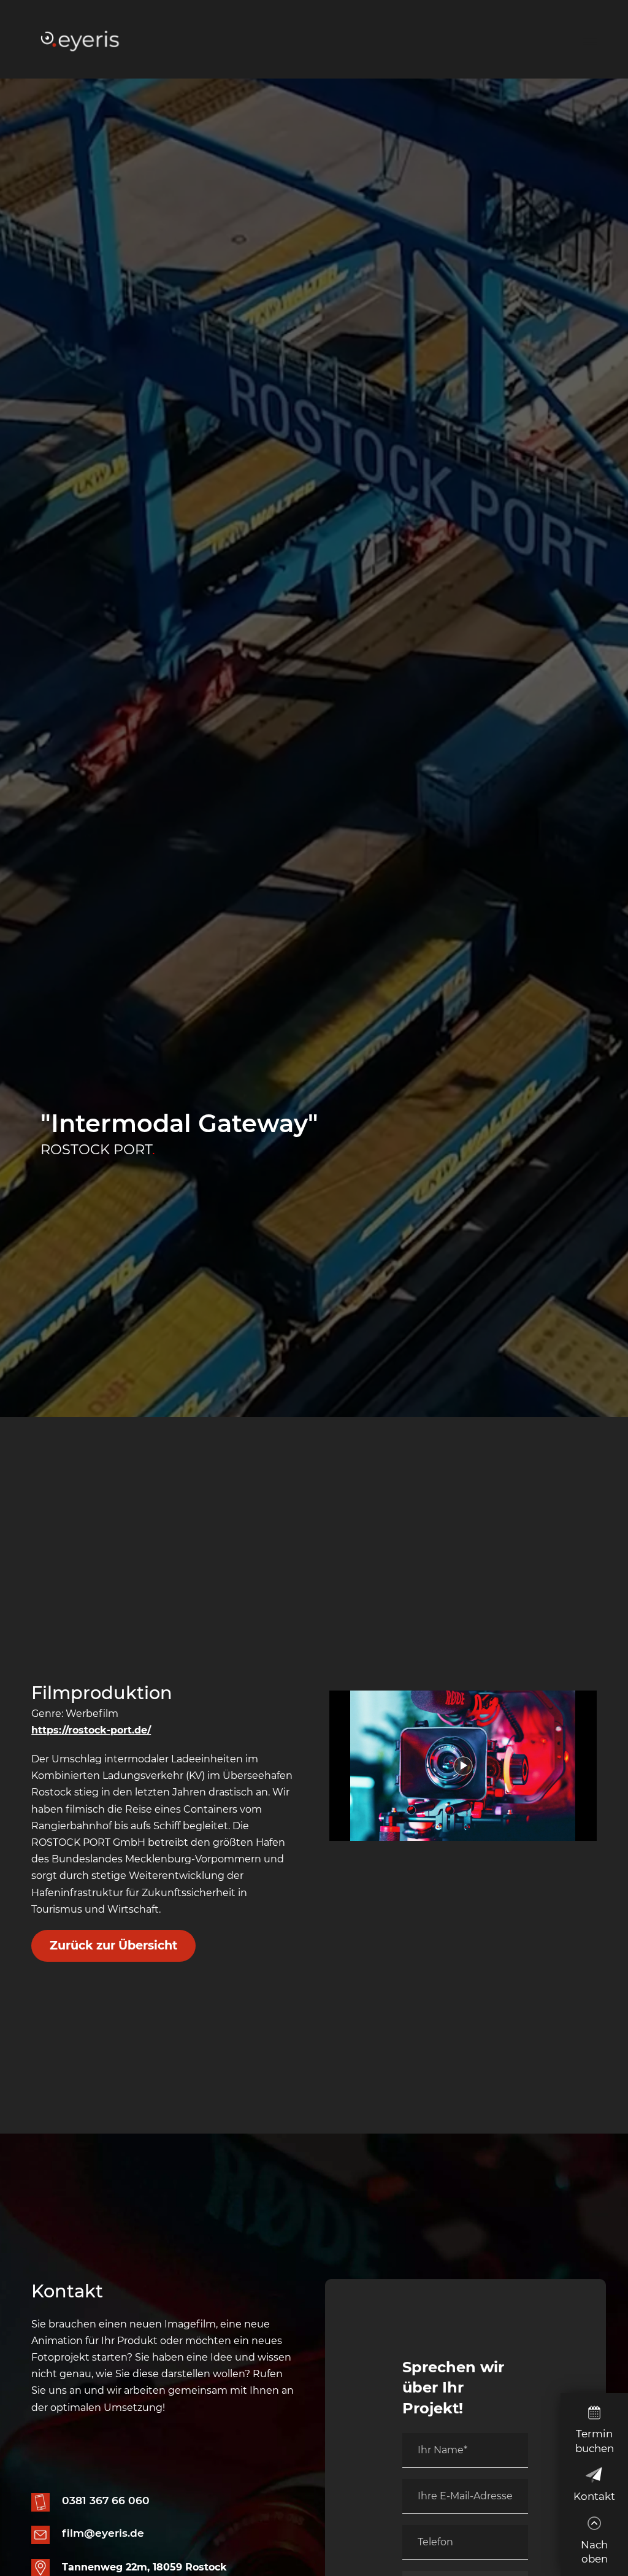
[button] (590, 39)
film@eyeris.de (103, 2533)
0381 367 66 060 (106, 2500)
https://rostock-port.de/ (91, 1730)
